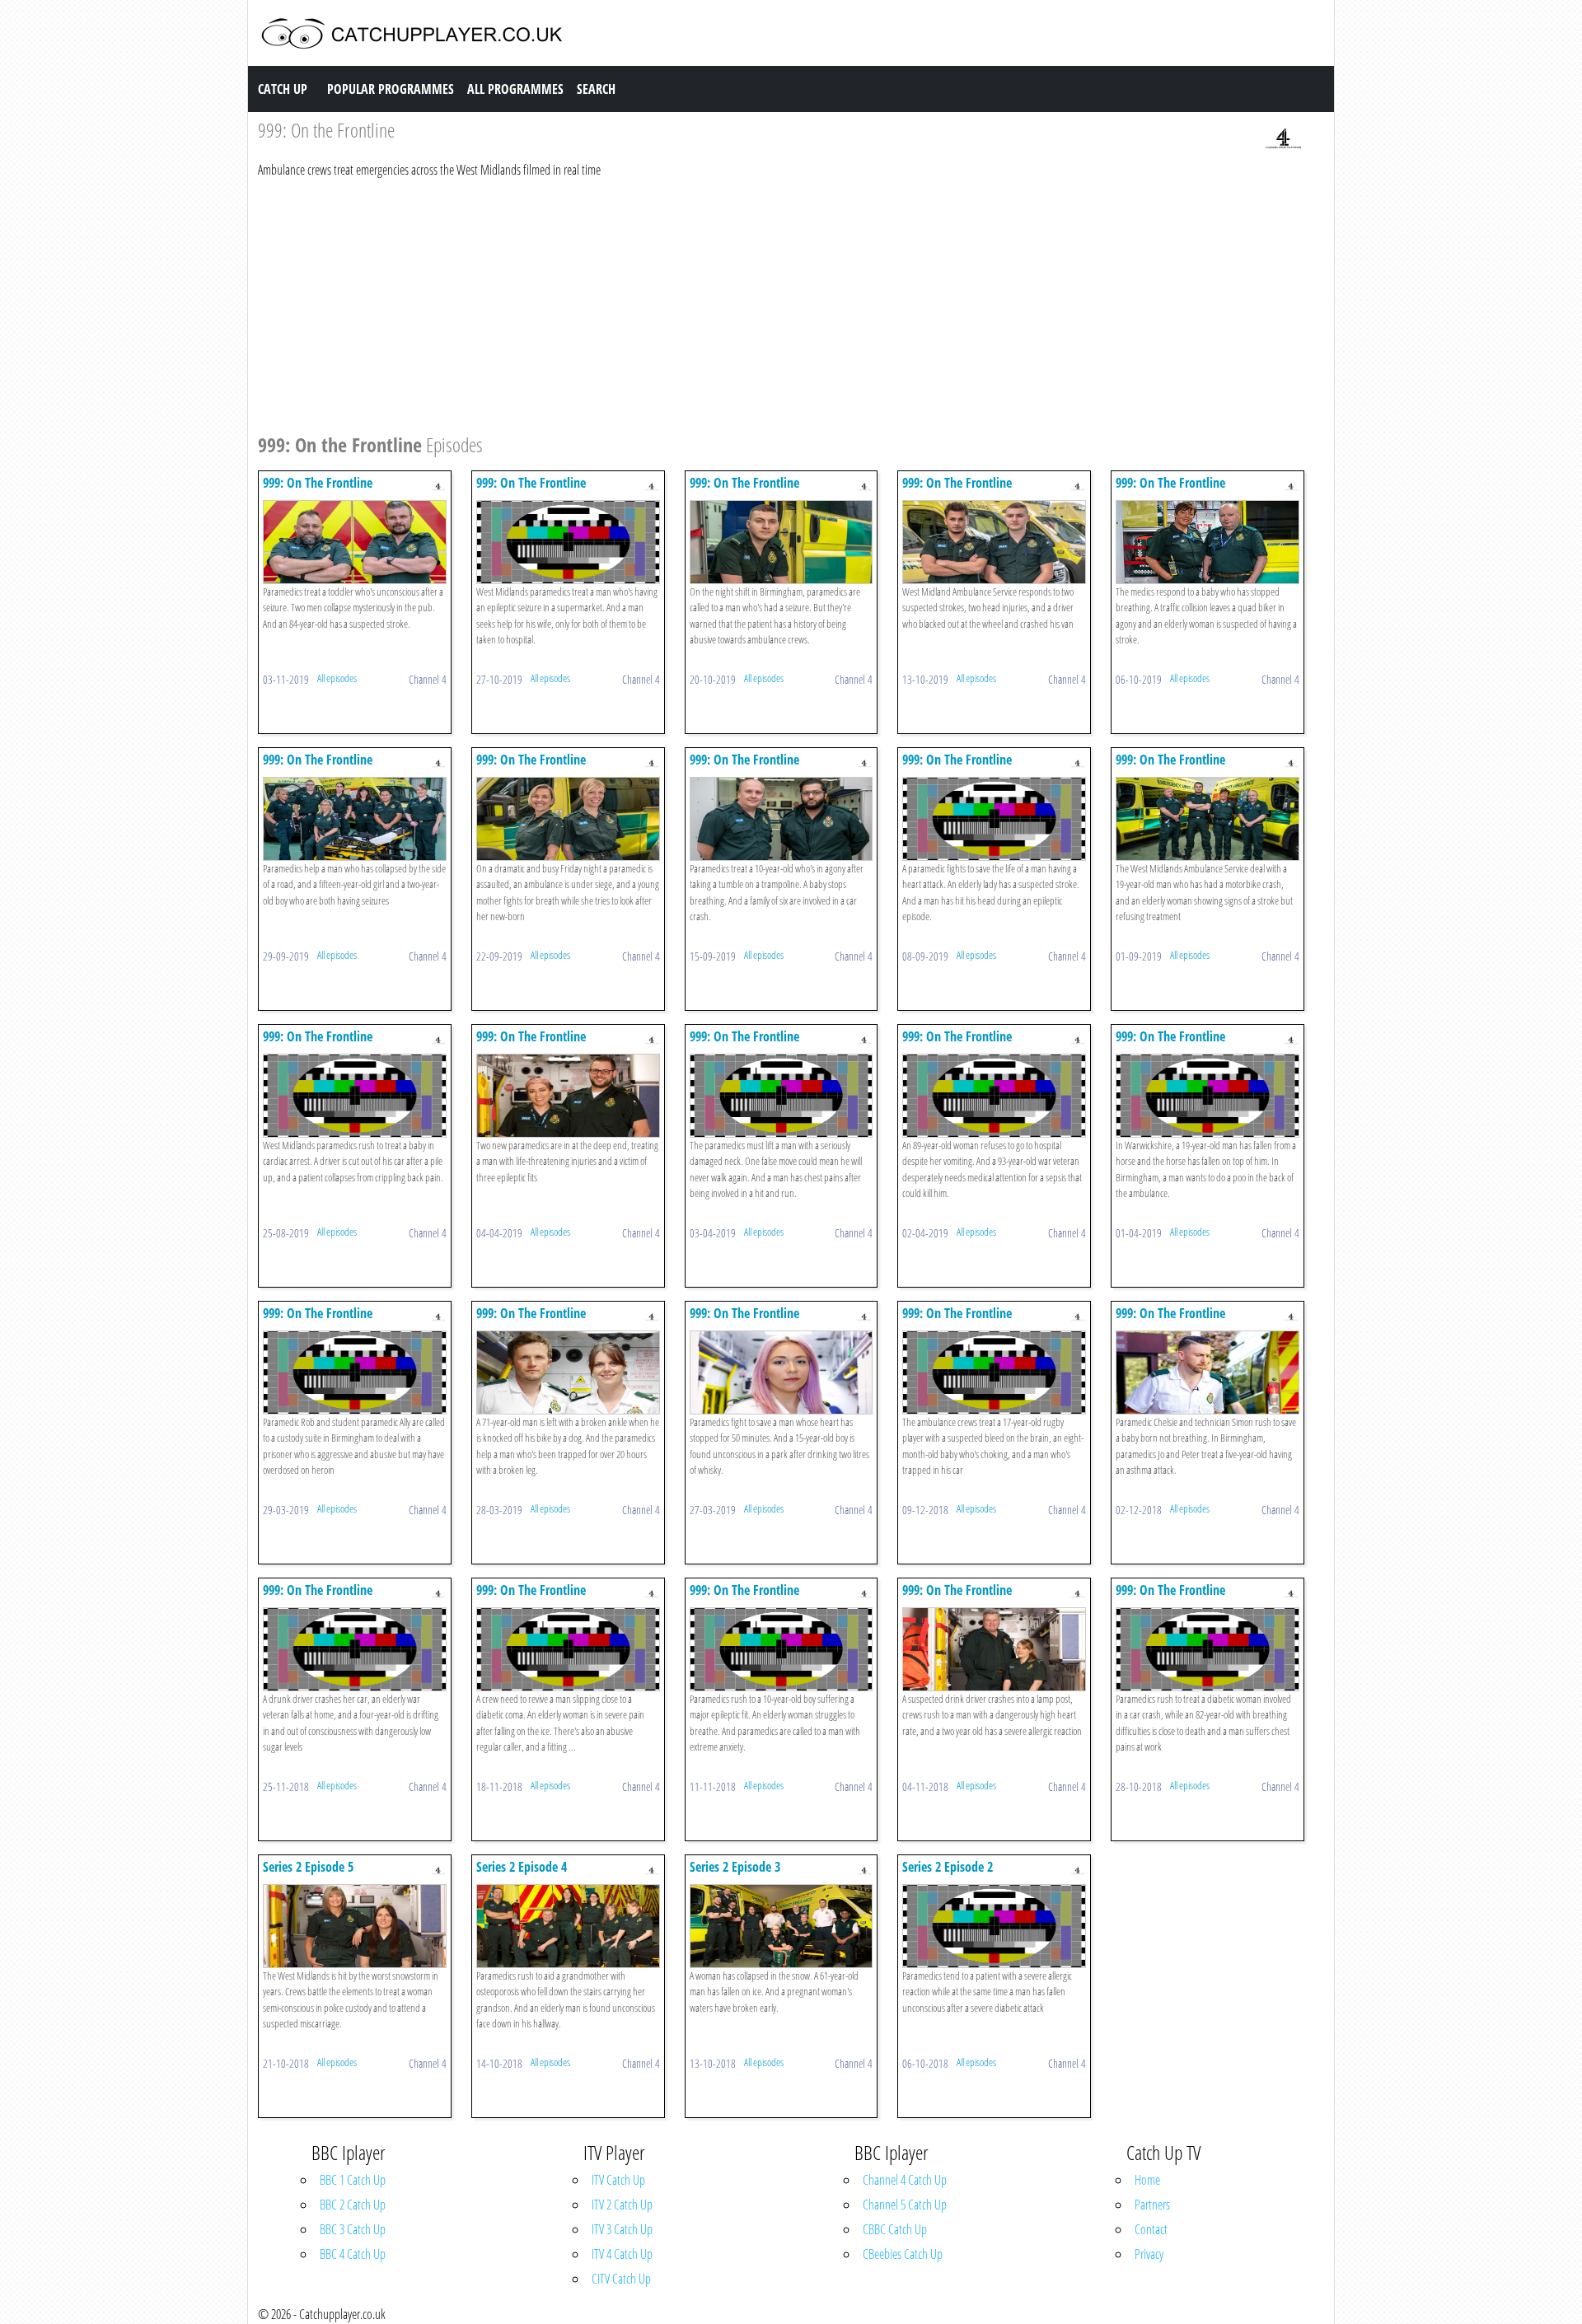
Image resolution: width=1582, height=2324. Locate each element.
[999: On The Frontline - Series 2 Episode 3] (782, 1924)
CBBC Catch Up (895, 2229)
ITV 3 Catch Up (622, 2229)
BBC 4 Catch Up (353, 2254)
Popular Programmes (391, 89)
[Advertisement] (752, 303)
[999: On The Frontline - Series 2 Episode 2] (994, 1924)
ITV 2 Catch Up (622, 2205)
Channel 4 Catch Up (905, 2180)
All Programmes (515, 89)
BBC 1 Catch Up (353, 2180)
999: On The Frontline (318, 483)
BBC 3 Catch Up (353, 2229)
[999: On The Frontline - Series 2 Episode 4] (568, 1924)
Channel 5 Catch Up (905, 2205)
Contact (1151, 2229)
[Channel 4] (1284, 138)
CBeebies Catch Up (903, 2254)
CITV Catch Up (621, 2279)
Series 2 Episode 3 (735, 1867)
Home (1147, 2180)
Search (596, 89)
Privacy (1149, 2254)
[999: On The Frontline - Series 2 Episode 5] (355, 1924)
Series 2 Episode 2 (948, 1867)
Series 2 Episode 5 (308, 1867)
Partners (1152, 2205)
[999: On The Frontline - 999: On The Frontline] (355, 540)
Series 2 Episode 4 (522, 1867)
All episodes (337, 678)
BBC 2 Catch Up (353, 2205)
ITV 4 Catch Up (622, 2254)
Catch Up (283, 89)
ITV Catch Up (618, 2180)
